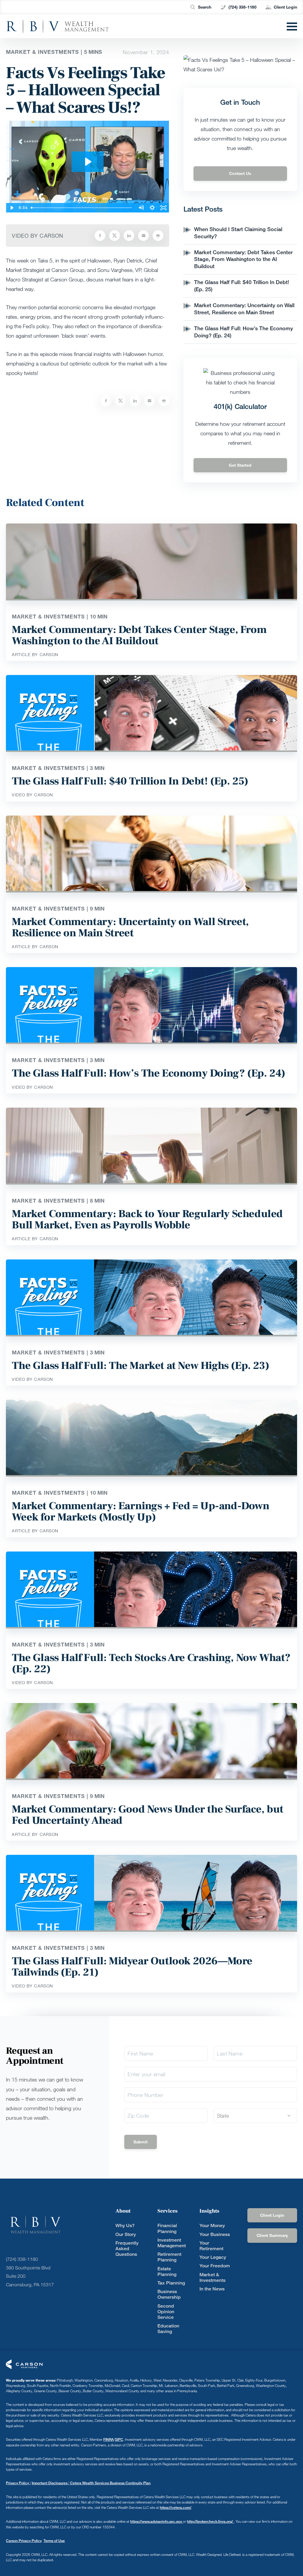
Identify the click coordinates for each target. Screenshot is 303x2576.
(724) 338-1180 (242, 7)
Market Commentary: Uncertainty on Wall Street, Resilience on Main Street (244, 309)
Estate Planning (167, 2271)
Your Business (215, 2234)
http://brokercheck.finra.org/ (210, 2521)
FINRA (108, 2439)
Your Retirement (211, 2246)
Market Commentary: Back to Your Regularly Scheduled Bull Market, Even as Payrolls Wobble (147, 1219)
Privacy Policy (18, 2483)
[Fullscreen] (164, 208)
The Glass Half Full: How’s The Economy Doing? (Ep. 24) (148, 1073)
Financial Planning (167, 2228)
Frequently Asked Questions (127, 2249)
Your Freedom (215, 2266)
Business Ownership (169, 2294)
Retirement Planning (169, 2257)
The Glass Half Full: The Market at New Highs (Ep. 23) (140, 1366)
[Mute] (141, 208)
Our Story (126, 2234)
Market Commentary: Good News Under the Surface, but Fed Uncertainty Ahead (148, 1815)
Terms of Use (54, 2541)
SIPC (119, 2439)
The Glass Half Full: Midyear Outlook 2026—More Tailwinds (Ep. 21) (132, 1967)
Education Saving (168, 2329)
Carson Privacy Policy (24, 2541)
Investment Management (172, 2243)
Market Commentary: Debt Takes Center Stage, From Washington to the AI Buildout (243, 259)
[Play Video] (12, 208)
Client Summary (272, 2235)
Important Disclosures (50, 2483)
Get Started (240, 465)
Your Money (212, 2225)
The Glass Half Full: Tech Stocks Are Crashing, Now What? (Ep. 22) (151, 1663)
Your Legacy (213, 2257)
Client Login (285, 7)
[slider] (82, 208)
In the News (212, 2289)
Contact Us (240, 173)
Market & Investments (212, 2277)
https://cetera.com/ (175, 2507)
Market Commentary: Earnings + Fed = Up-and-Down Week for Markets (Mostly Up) (141, 1512)
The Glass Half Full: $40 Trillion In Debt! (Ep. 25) (130, 781)
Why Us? (125, 2225)
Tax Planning (171, 2283)
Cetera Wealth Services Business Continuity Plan (110, 2483)
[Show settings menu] (152, 208)
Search (205, 7)
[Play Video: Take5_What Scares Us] (88, 162)
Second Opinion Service (166, 2312)
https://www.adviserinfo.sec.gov (157, 2521)
